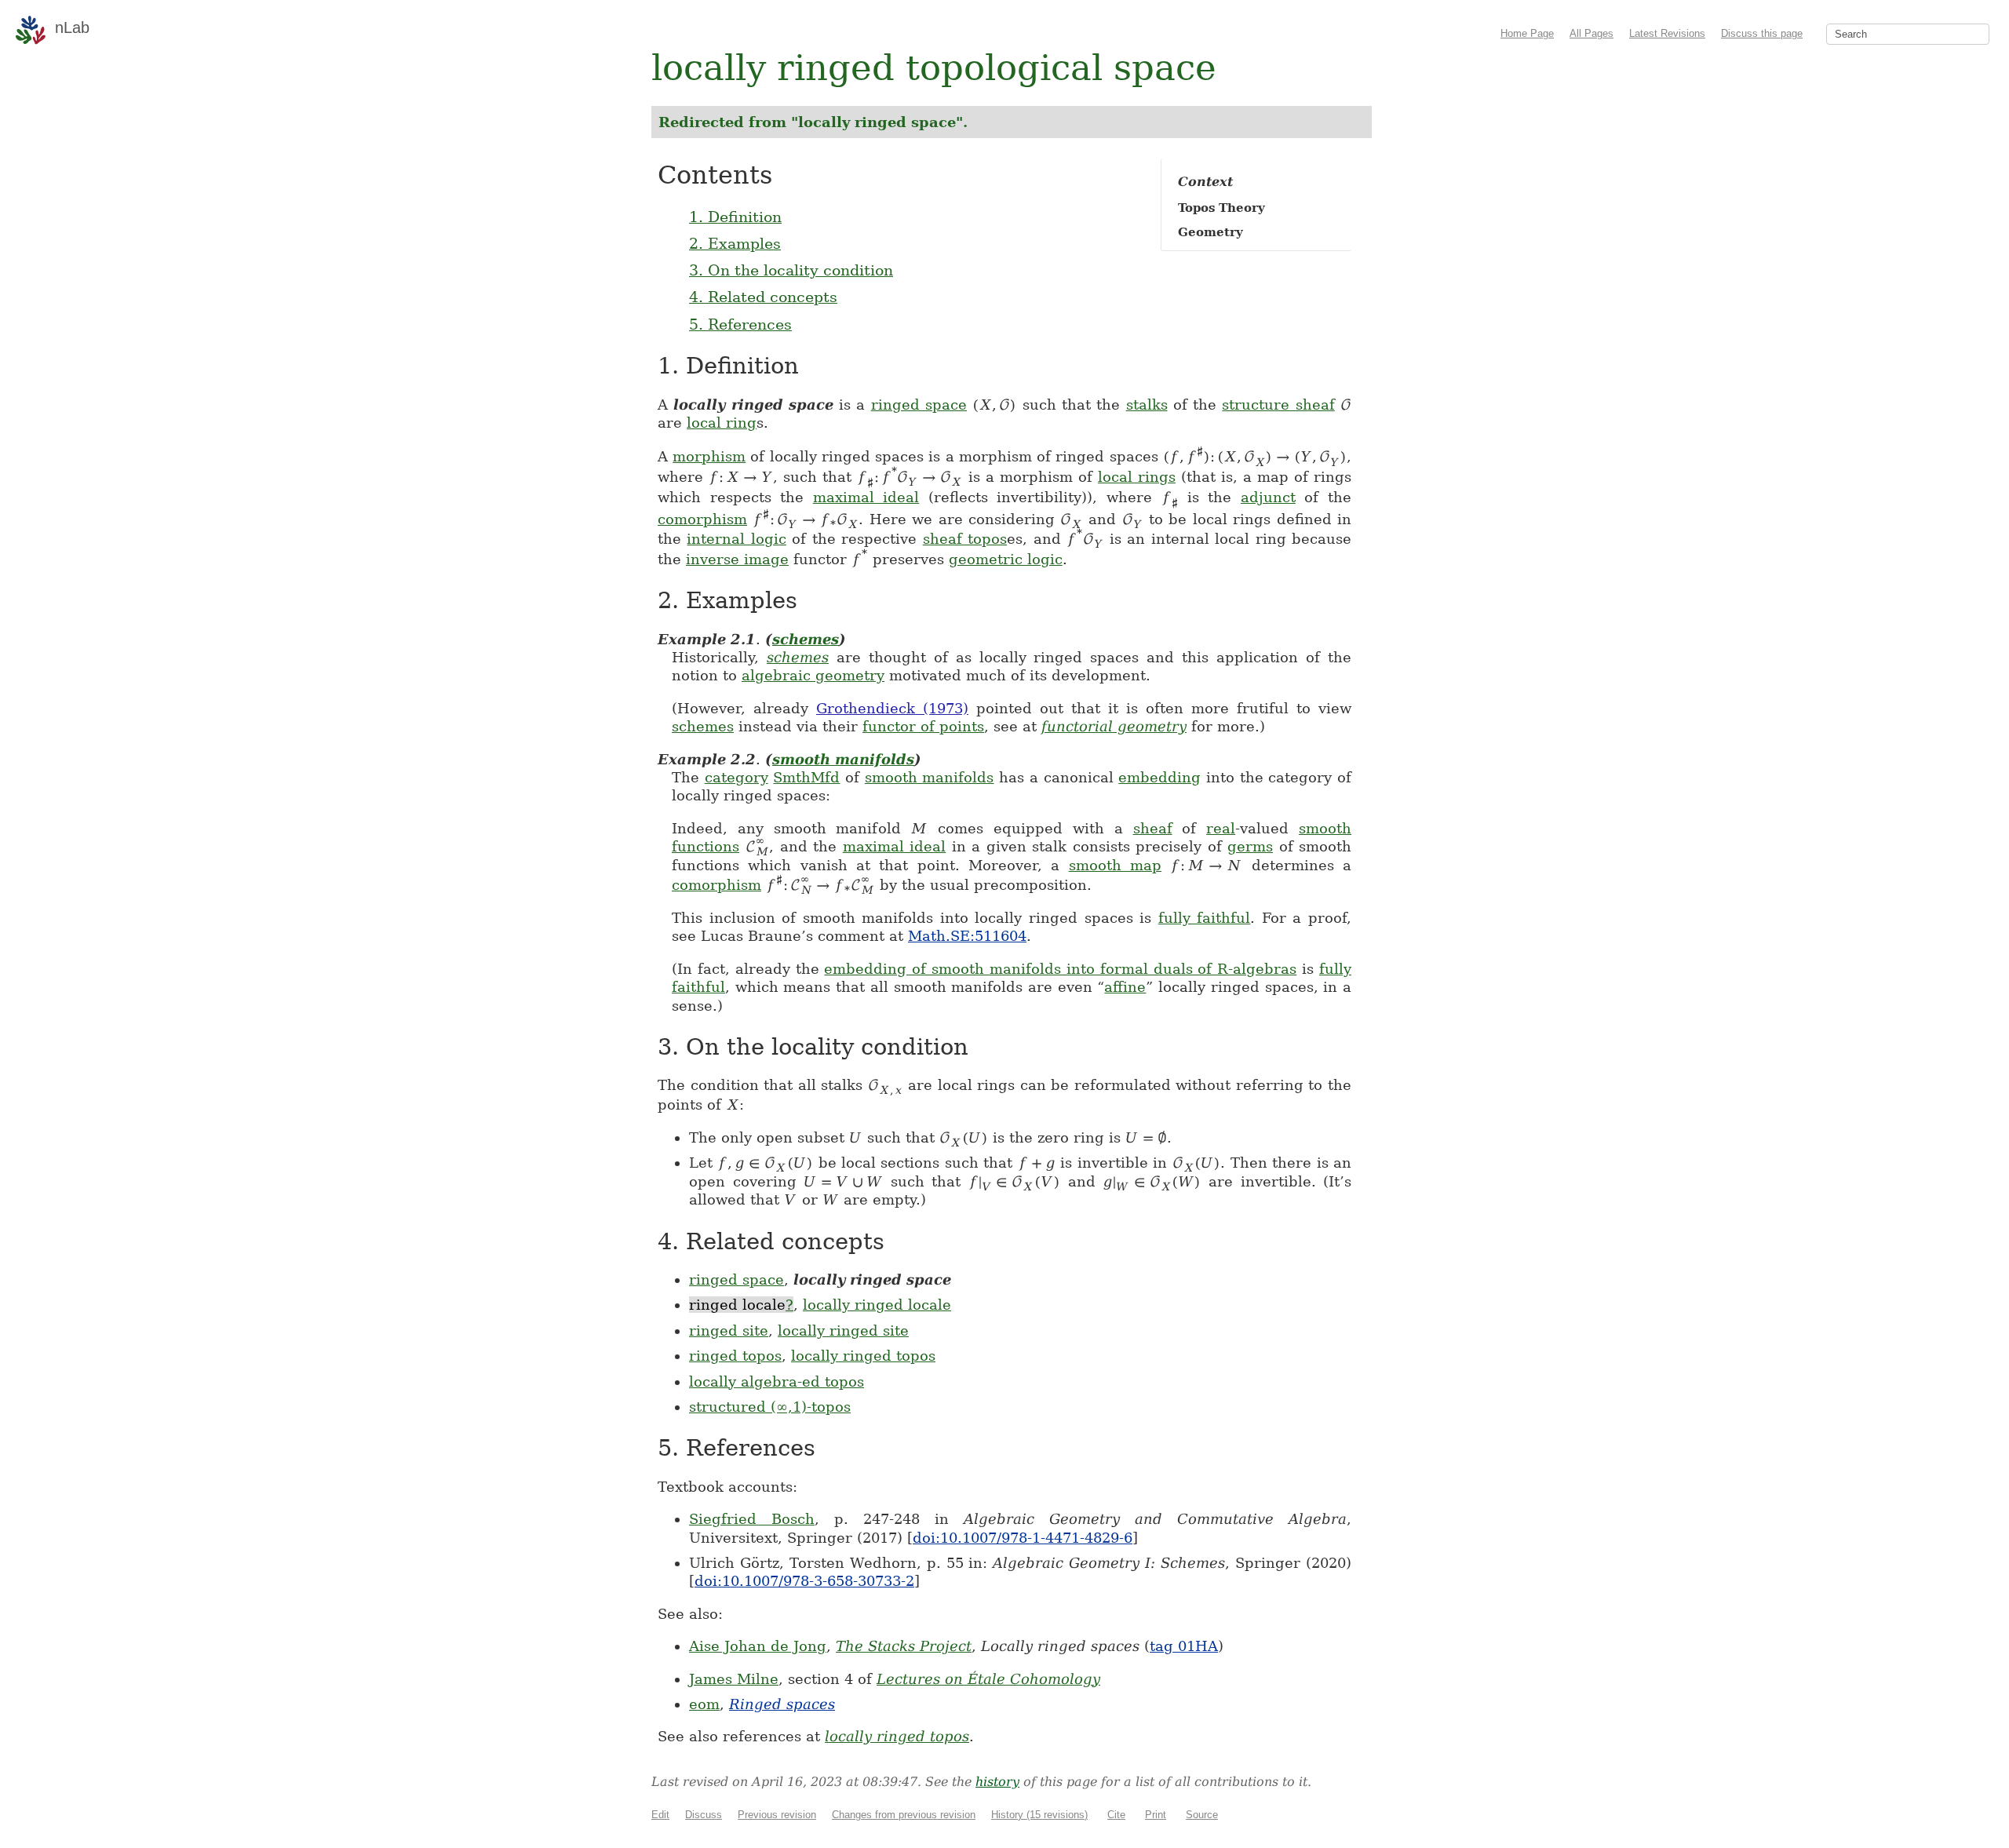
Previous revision (777, 1815)
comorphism (702, 519)
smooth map (1115, 865)
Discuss (704, 1815)
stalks (1147, 405)
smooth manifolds (843, 759)
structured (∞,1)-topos (770, 1407)
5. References (740, 324)
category (737, 777)
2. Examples (735, 243)
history (997, 1782)
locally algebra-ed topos (777, 1381)
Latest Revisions (1667, 33)
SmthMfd (806, 777)
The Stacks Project (904, 1646)
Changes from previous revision (904, 1815)
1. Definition (735, 217)
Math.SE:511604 (967, 936)
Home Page (1527, 33)
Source (1202, 1815)
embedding (1159, 777)
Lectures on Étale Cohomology (988, 1679)
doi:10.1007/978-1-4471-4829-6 (1023, 1538)
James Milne (734, 1679)
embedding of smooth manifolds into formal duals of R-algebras (1060, 969)
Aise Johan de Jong (758, 1646)
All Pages (1592, 33)
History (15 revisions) (1039, 1815)
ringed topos (735, 1356)
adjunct (1268, 497)
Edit (660, 1815)
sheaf (1153, 828)
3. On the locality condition (791, 270)
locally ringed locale (877, 1305)
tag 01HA (1184, 1646)
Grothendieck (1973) (892, 708)
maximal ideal (866, 497)
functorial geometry (1114, 726)
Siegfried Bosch (752, 1519)
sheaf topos (965, 539)
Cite (1116, 1815)
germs (1250, 846)
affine (1125, 987)
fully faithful (1205, 918)
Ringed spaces (782, 1704)
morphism (709, 456)
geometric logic (1006, 559)
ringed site (729, 1330)
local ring (722, 423)
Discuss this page (1762, 33)
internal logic (736, 539)
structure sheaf (1278, 405)
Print (1156, 1815)
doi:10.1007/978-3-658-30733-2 (804, 1581)
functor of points (923, 726)
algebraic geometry (813, 675)
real (1221, 828)
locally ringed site (843, 1330)
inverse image (737, 559)
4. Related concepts (763, 297)
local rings (1137, 477)
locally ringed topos (863, 1356)
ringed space (919, 405)
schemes (806, 639)
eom (704, 1704)
